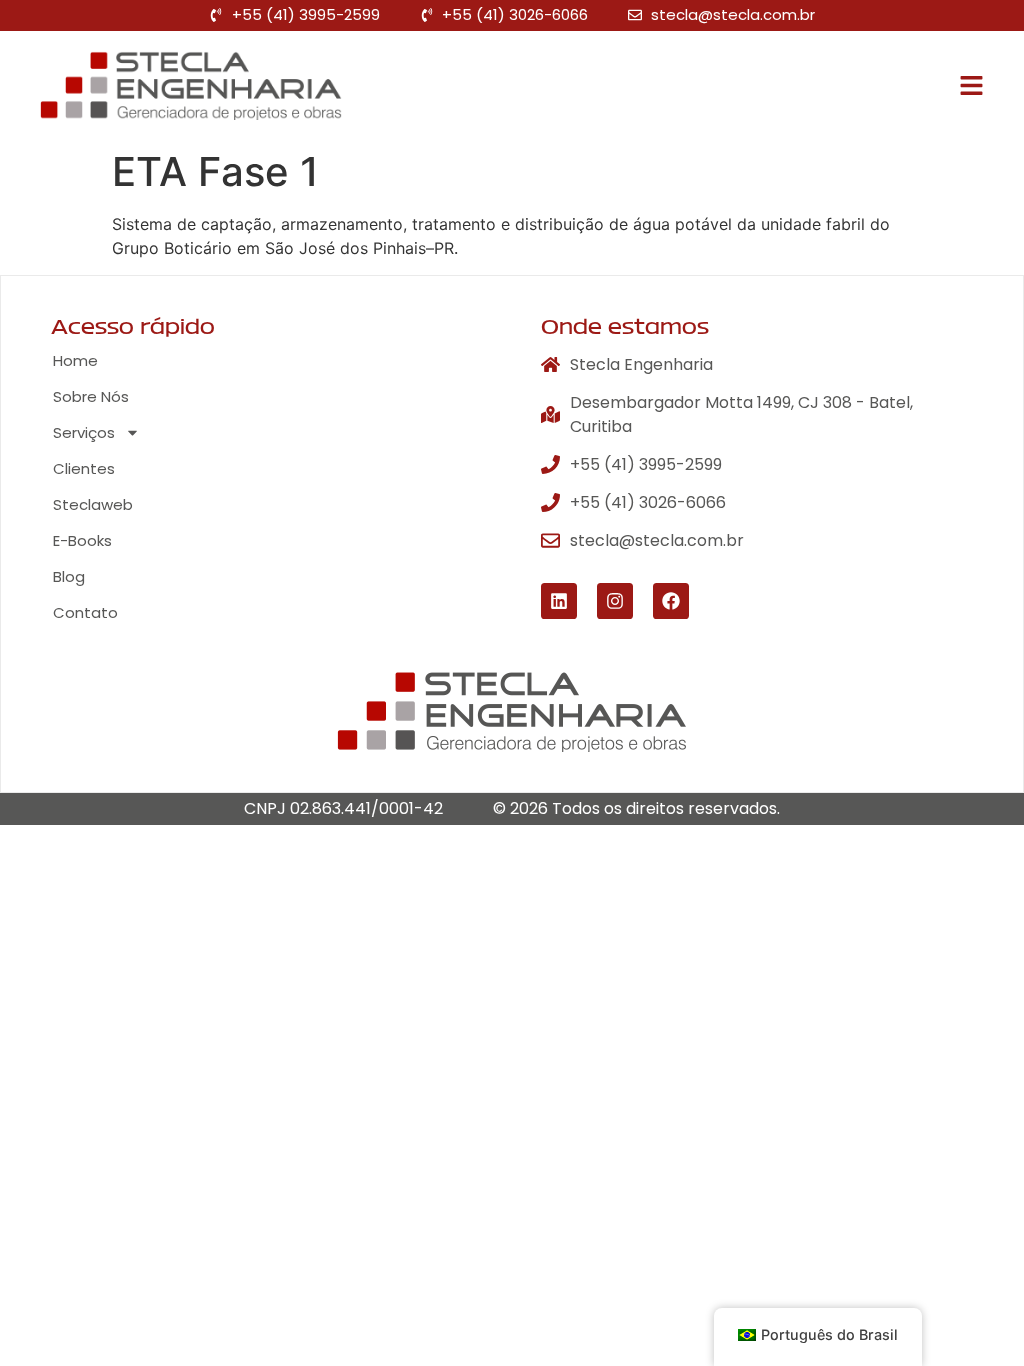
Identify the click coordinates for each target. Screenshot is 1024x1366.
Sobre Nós (91, 396)
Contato (85, 612)
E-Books (82, 540)
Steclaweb (93, 504)
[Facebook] (671, 601)
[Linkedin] (559, 601)
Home (75, 360)
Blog (69, 576)
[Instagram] (615, 601)
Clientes (84, 468)
